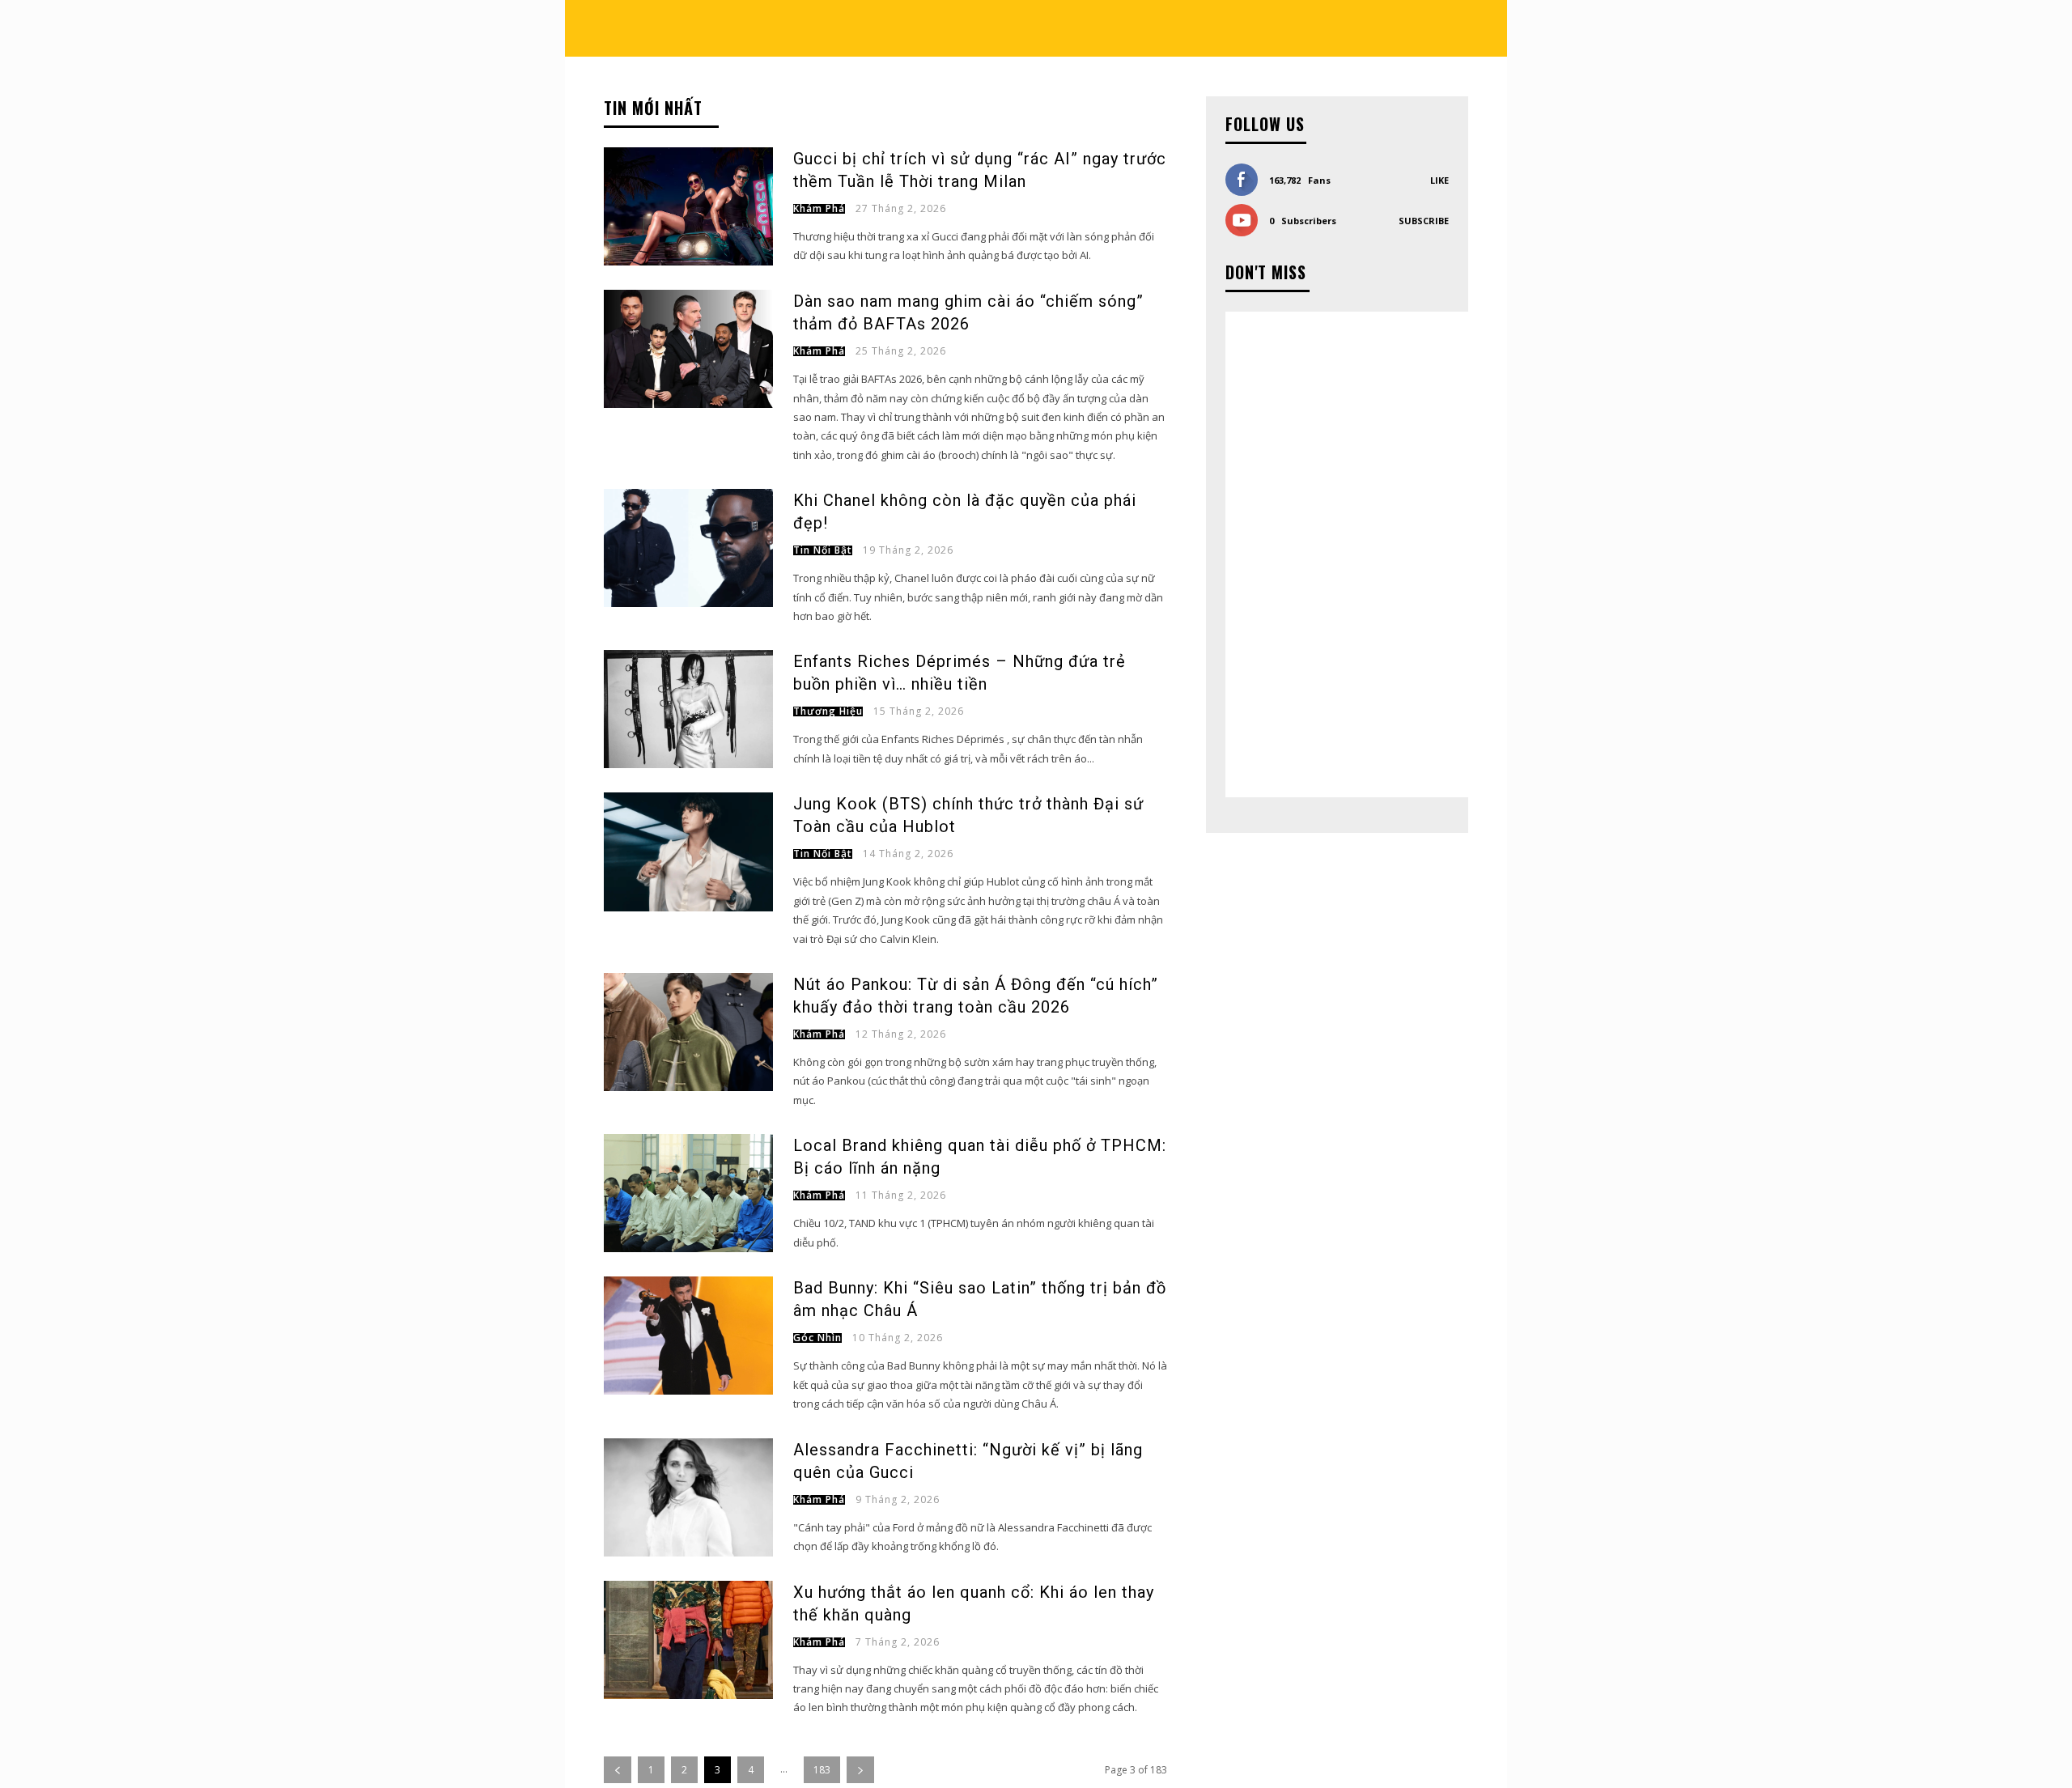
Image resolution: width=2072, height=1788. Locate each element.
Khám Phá (819, 209)
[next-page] (860, 1770)
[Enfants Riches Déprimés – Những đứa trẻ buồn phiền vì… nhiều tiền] (688, 709)
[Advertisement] (1347, 554)
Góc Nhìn (817, 1338)
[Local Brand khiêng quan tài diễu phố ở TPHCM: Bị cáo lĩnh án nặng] (688, 1193)
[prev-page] (618, 1770)
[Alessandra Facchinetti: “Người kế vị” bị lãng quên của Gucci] (688, 1497)
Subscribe (1424, 221)
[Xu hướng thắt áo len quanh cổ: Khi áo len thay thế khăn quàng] (688, 1640)
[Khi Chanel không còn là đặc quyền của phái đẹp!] (688, 548)
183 (822, 1770)
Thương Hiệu (828, 711)
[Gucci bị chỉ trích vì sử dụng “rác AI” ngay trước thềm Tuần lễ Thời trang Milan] (688, 206)
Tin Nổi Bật (823, 550)
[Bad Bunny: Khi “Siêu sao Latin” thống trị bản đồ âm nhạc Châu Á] (688, 1336)
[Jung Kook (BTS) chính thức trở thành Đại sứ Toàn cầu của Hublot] (688, 852)
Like (1439, 180)
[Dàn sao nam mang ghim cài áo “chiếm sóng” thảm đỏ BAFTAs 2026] (688, 349)
